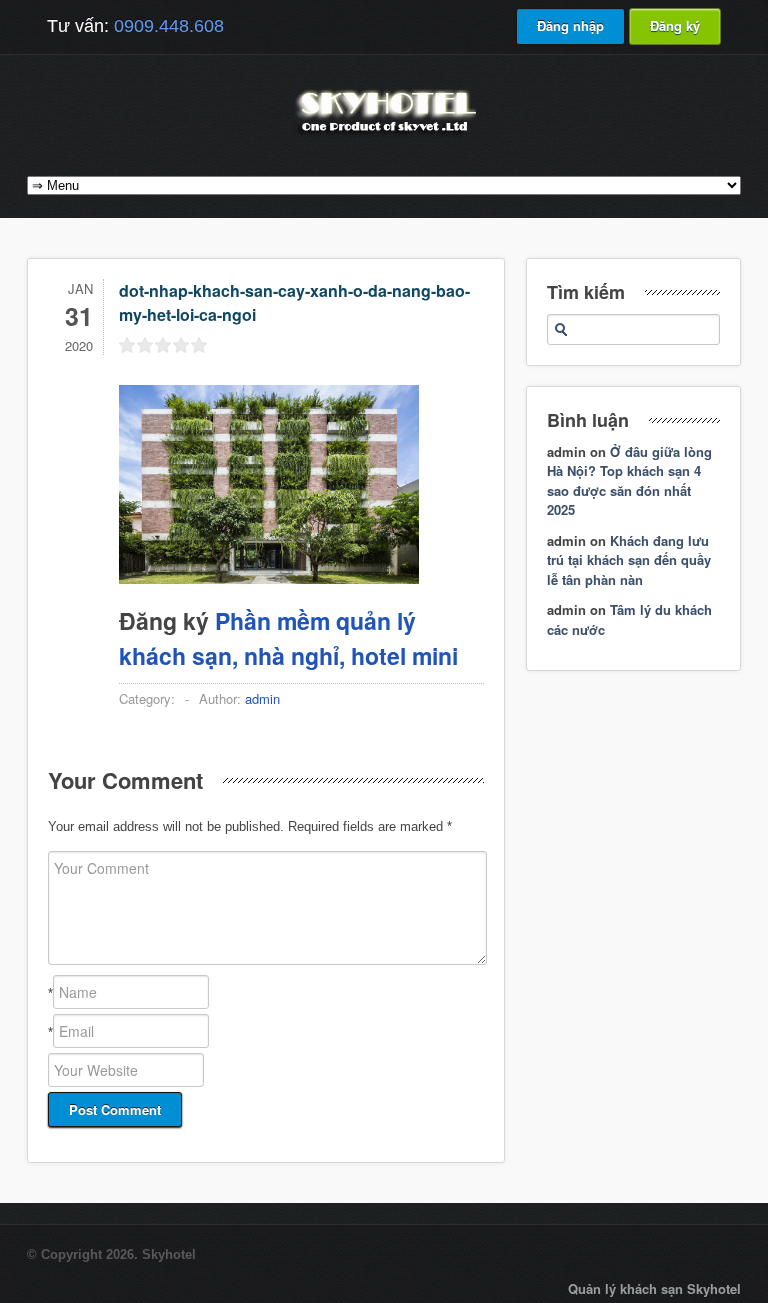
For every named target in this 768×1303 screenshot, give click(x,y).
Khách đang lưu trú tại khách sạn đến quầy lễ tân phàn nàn (629, 560)
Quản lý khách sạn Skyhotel (654, 1288)
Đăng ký (675, 25)
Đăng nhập (570, 25)
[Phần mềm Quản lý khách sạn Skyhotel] (384, 134)
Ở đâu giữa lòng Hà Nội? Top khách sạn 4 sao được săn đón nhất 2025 (629, 481)
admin (262, 698)
